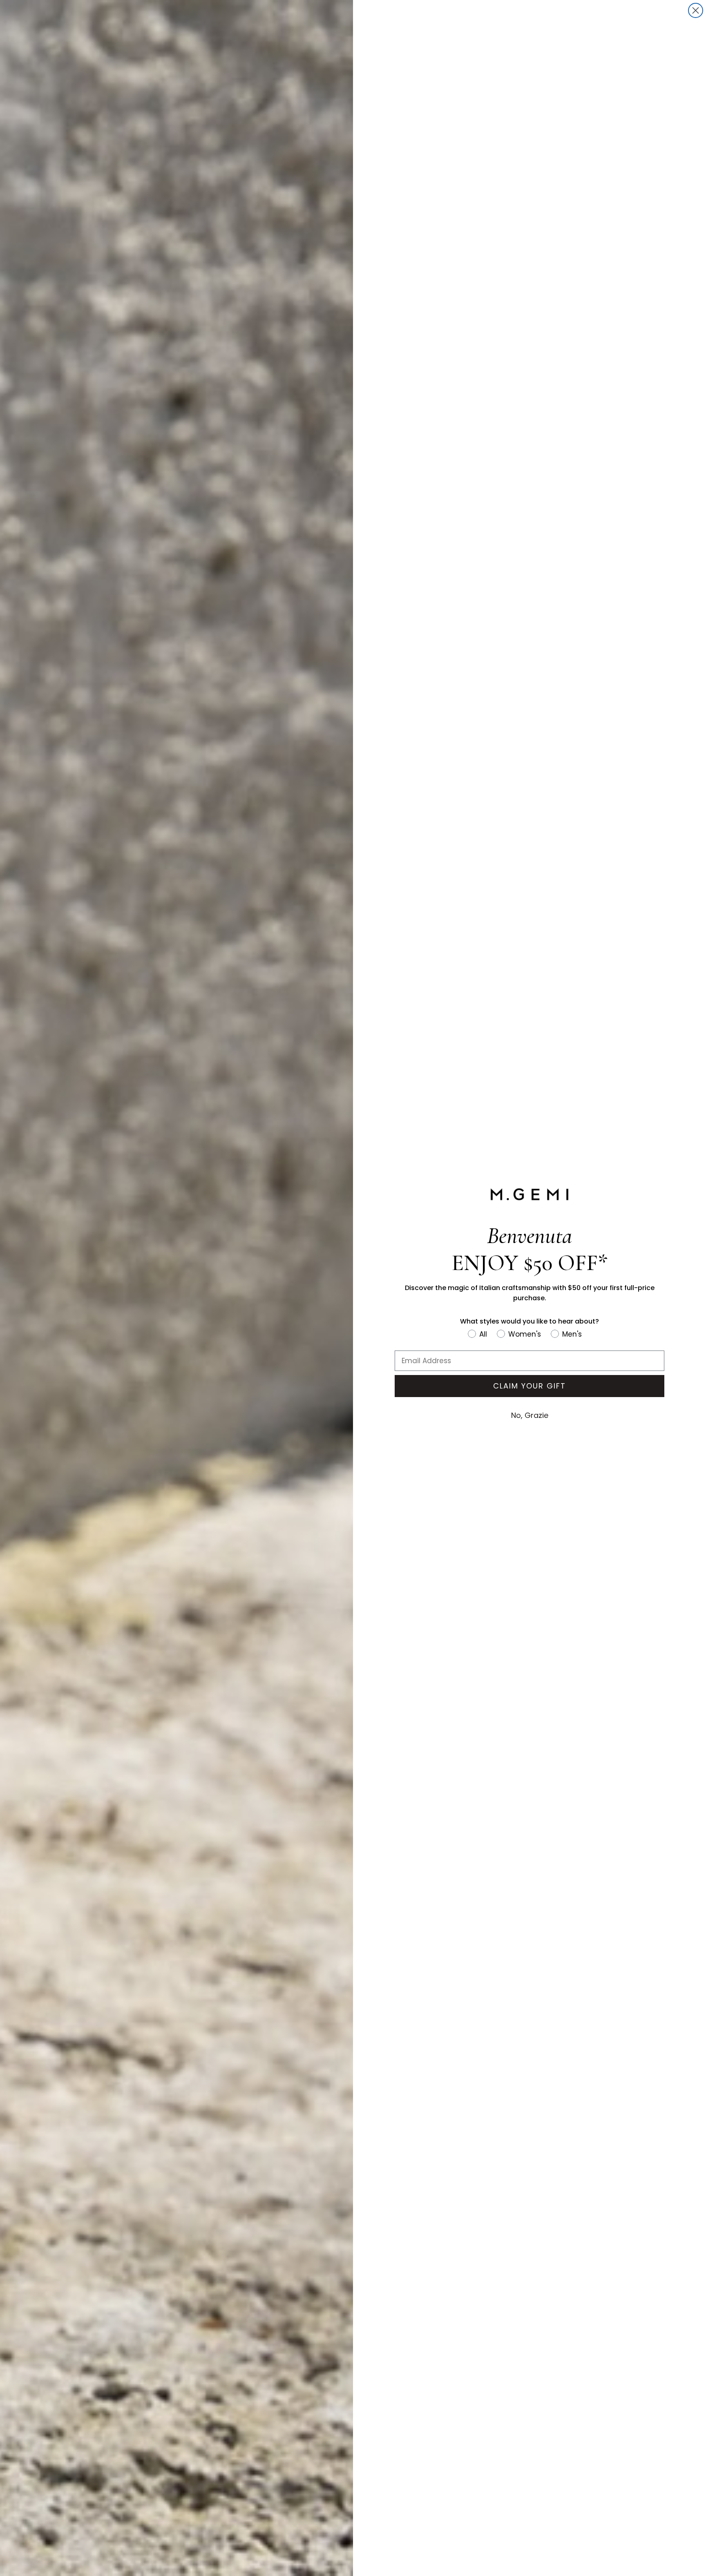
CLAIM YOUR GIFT (529, 1386)
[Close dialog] (696, 10)
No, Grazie (530, 1415)
